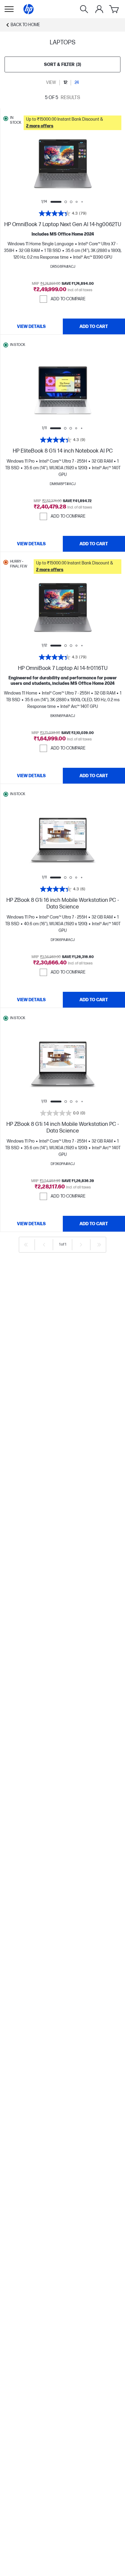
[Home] (29, 9)
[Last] (99, 1245)
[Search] (84, 9)
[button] (73, 123)
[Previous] (44, 1245)
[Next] (81, 1245)
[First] (26, 1245)
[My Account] (99, 9)
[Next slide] (84, 164)
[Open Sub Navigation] (9, 9)
